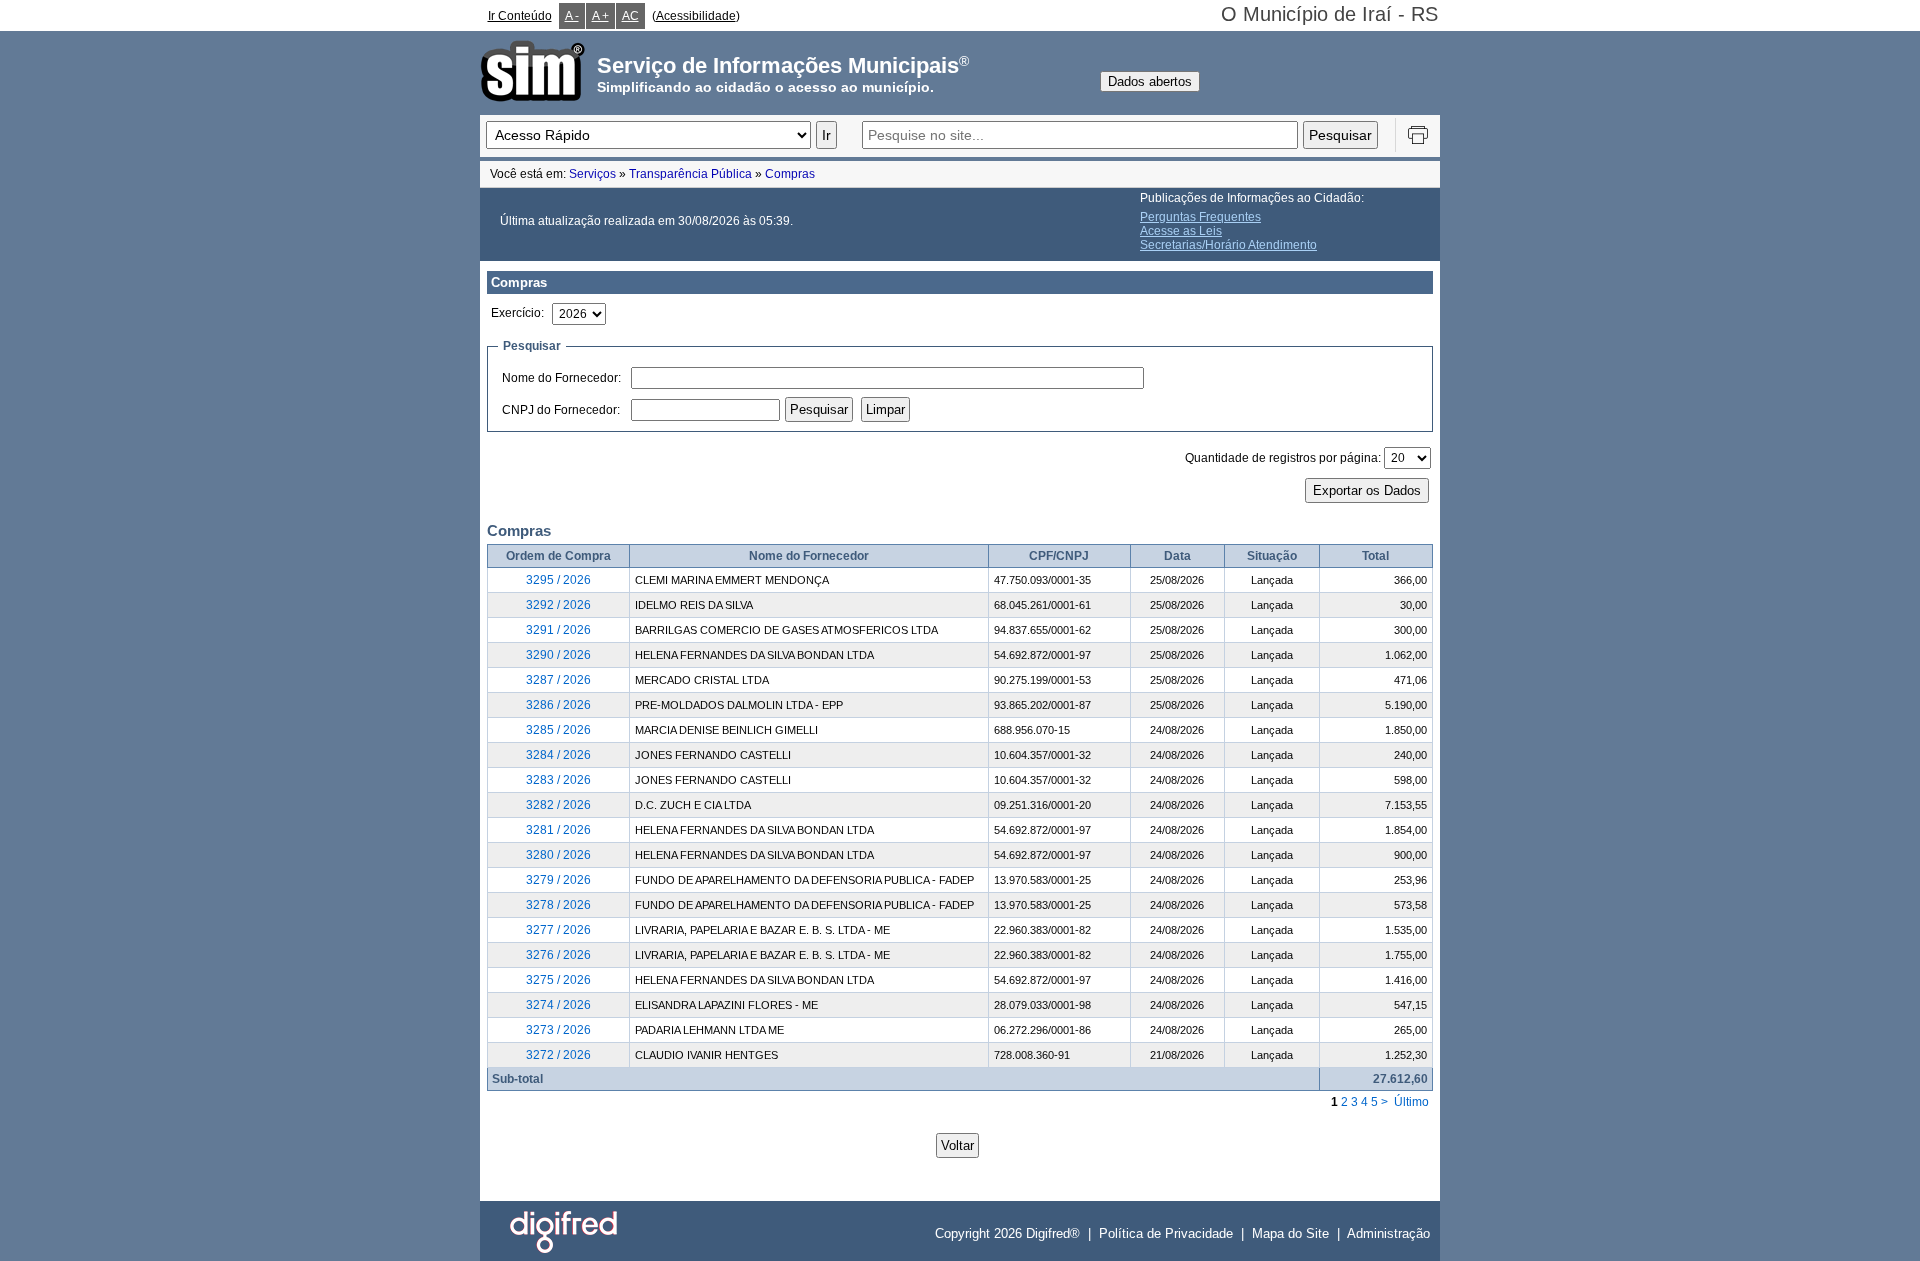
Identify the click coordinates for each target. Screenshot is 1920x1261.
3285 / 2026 (558, 730)
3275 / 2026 (558, 980)
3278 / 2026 (558, 905)
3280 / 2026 (558, 855)
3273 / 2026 (558, 1030)
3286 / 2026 (558, 705)
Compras (790, 174)
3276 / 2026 (558, 955)
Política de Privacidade (1166, 1233)
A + (600, 16)
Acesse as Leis (1181, 231)
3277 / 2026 (558, 930)
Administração (1388, 1233)
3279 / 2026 (558, 880)
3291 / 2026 (558, 630)
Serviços (592, 174)
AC (630, 16)
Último (1411, 1102)
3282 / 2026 (558, 805)
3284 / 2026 (558, 755)
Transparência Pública (690, 174)
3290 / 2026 (558, 655)
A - (572, 16)
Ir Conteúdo (520, 16)
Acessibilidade (696, 16)
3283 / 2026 (558, 780)
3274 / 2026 (558, 1005)
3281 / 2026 (558, 830)
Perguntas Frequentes (1200, 217)
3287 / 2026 (558, 680)
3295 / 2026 (558, 580)
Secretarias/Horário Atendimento (1228, 245)
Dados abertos (1150, 81)
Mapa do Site (1290, 1233)
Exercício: (517, 313)
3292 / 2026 (558, 605)
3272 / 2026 (558, 1055)
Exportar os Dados (1367, 490)
